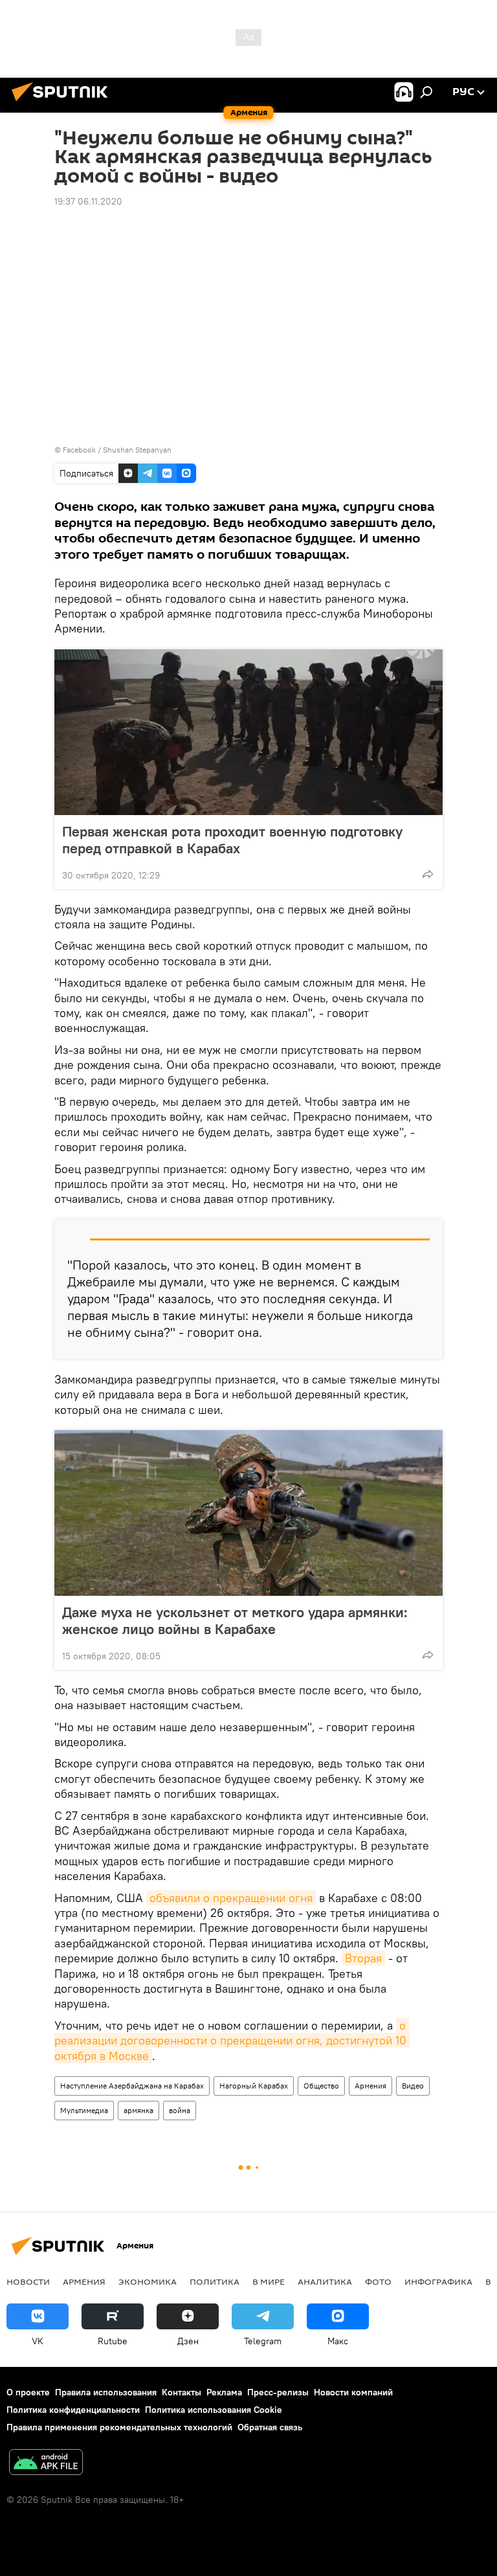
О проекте (28, 2392)
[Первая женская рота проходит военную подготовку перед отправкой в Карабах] (248, 732)
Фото (378, 2281)
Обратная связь (270, 2427)
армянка (138, 2110)
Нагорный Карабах (254, 2086)
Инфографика (438, 2281)
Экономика (148, 2281)
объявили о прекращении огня (231, 1898)
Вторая (363, 1958)
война (180, 2110)
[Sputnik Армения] (63, 103)
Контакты (182, 2392)
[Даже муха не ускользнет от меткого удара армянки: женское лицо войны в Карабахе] (248, 1513)
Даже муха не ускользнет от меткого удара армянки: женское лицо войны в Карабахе (235, 1620)
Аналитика (325, 2281)
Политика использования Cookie (214, 2410)
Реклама (224, 2392)
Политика (215, 2281)
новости (28, 2281)
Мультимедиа (84, 2110)
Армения (370, 2086)
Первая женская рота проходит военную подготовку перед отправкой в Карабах (232, 840)
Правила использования (106, 2392)
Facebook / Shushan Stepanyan (117, 450)
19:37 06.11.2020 (88, 201)
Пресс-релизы (278, 2392)
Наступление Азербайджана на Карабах (132, 2086)
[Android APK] (46, 2464)
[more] (428, 874)
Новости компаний (353, 2392)
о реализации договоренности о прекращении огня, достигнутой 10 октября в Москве (232, 2041)
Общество (321, 2086)
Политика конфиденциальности (73, 2410)
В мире (269, 2281)
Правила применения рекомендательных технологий (119, 2427)
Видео (413, 2086)
